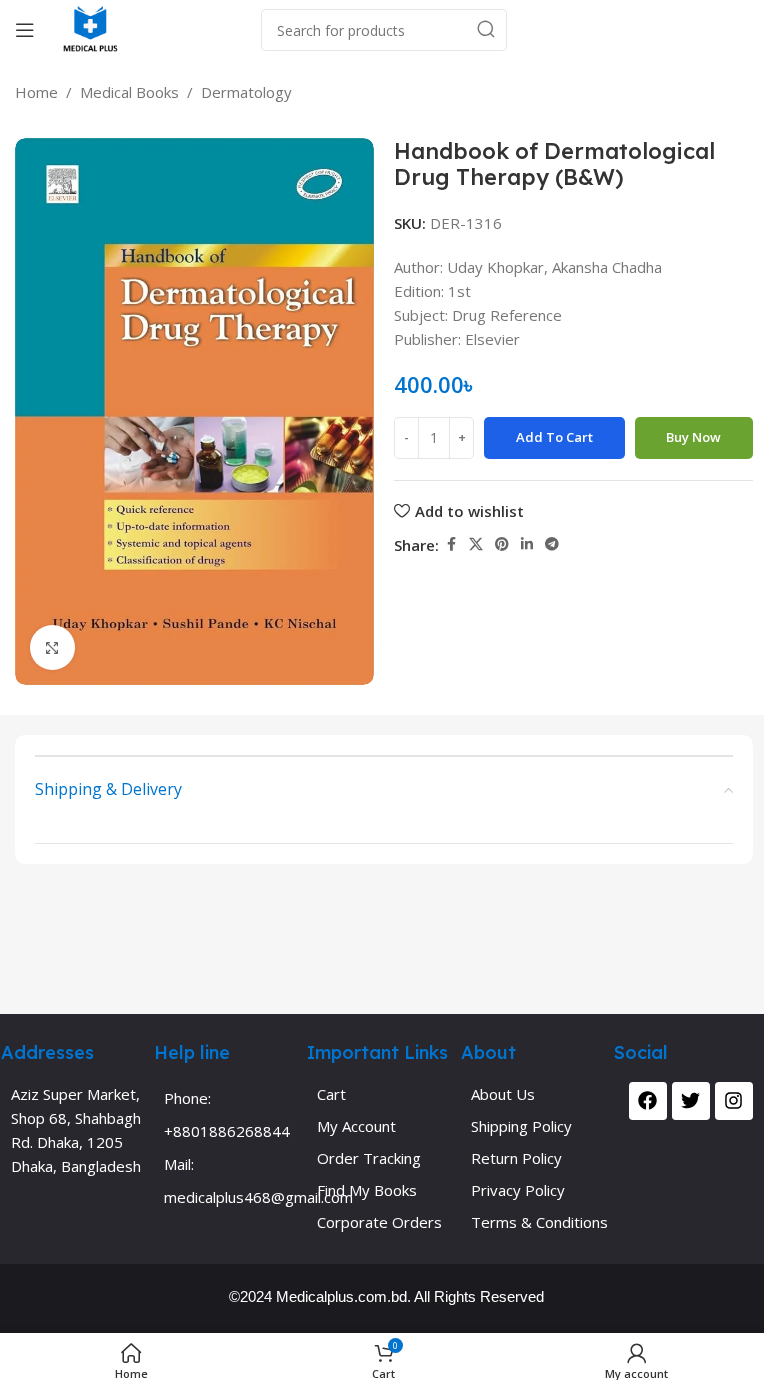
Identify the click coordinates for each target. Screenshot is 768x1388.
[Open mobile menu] (25, 30)
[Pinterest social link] (502, 544)
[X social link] (476, 544)
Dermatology (246, 92)
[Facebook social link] (451, 544)
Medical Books (129, 92)
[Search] (486, 30)
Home (36, 92)
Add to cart (554, 437)
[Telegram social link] (552, 544)
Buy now (693, 437)
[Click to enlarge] (52, 647)
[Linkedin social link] (527, 544)
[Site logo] (90, 28)
